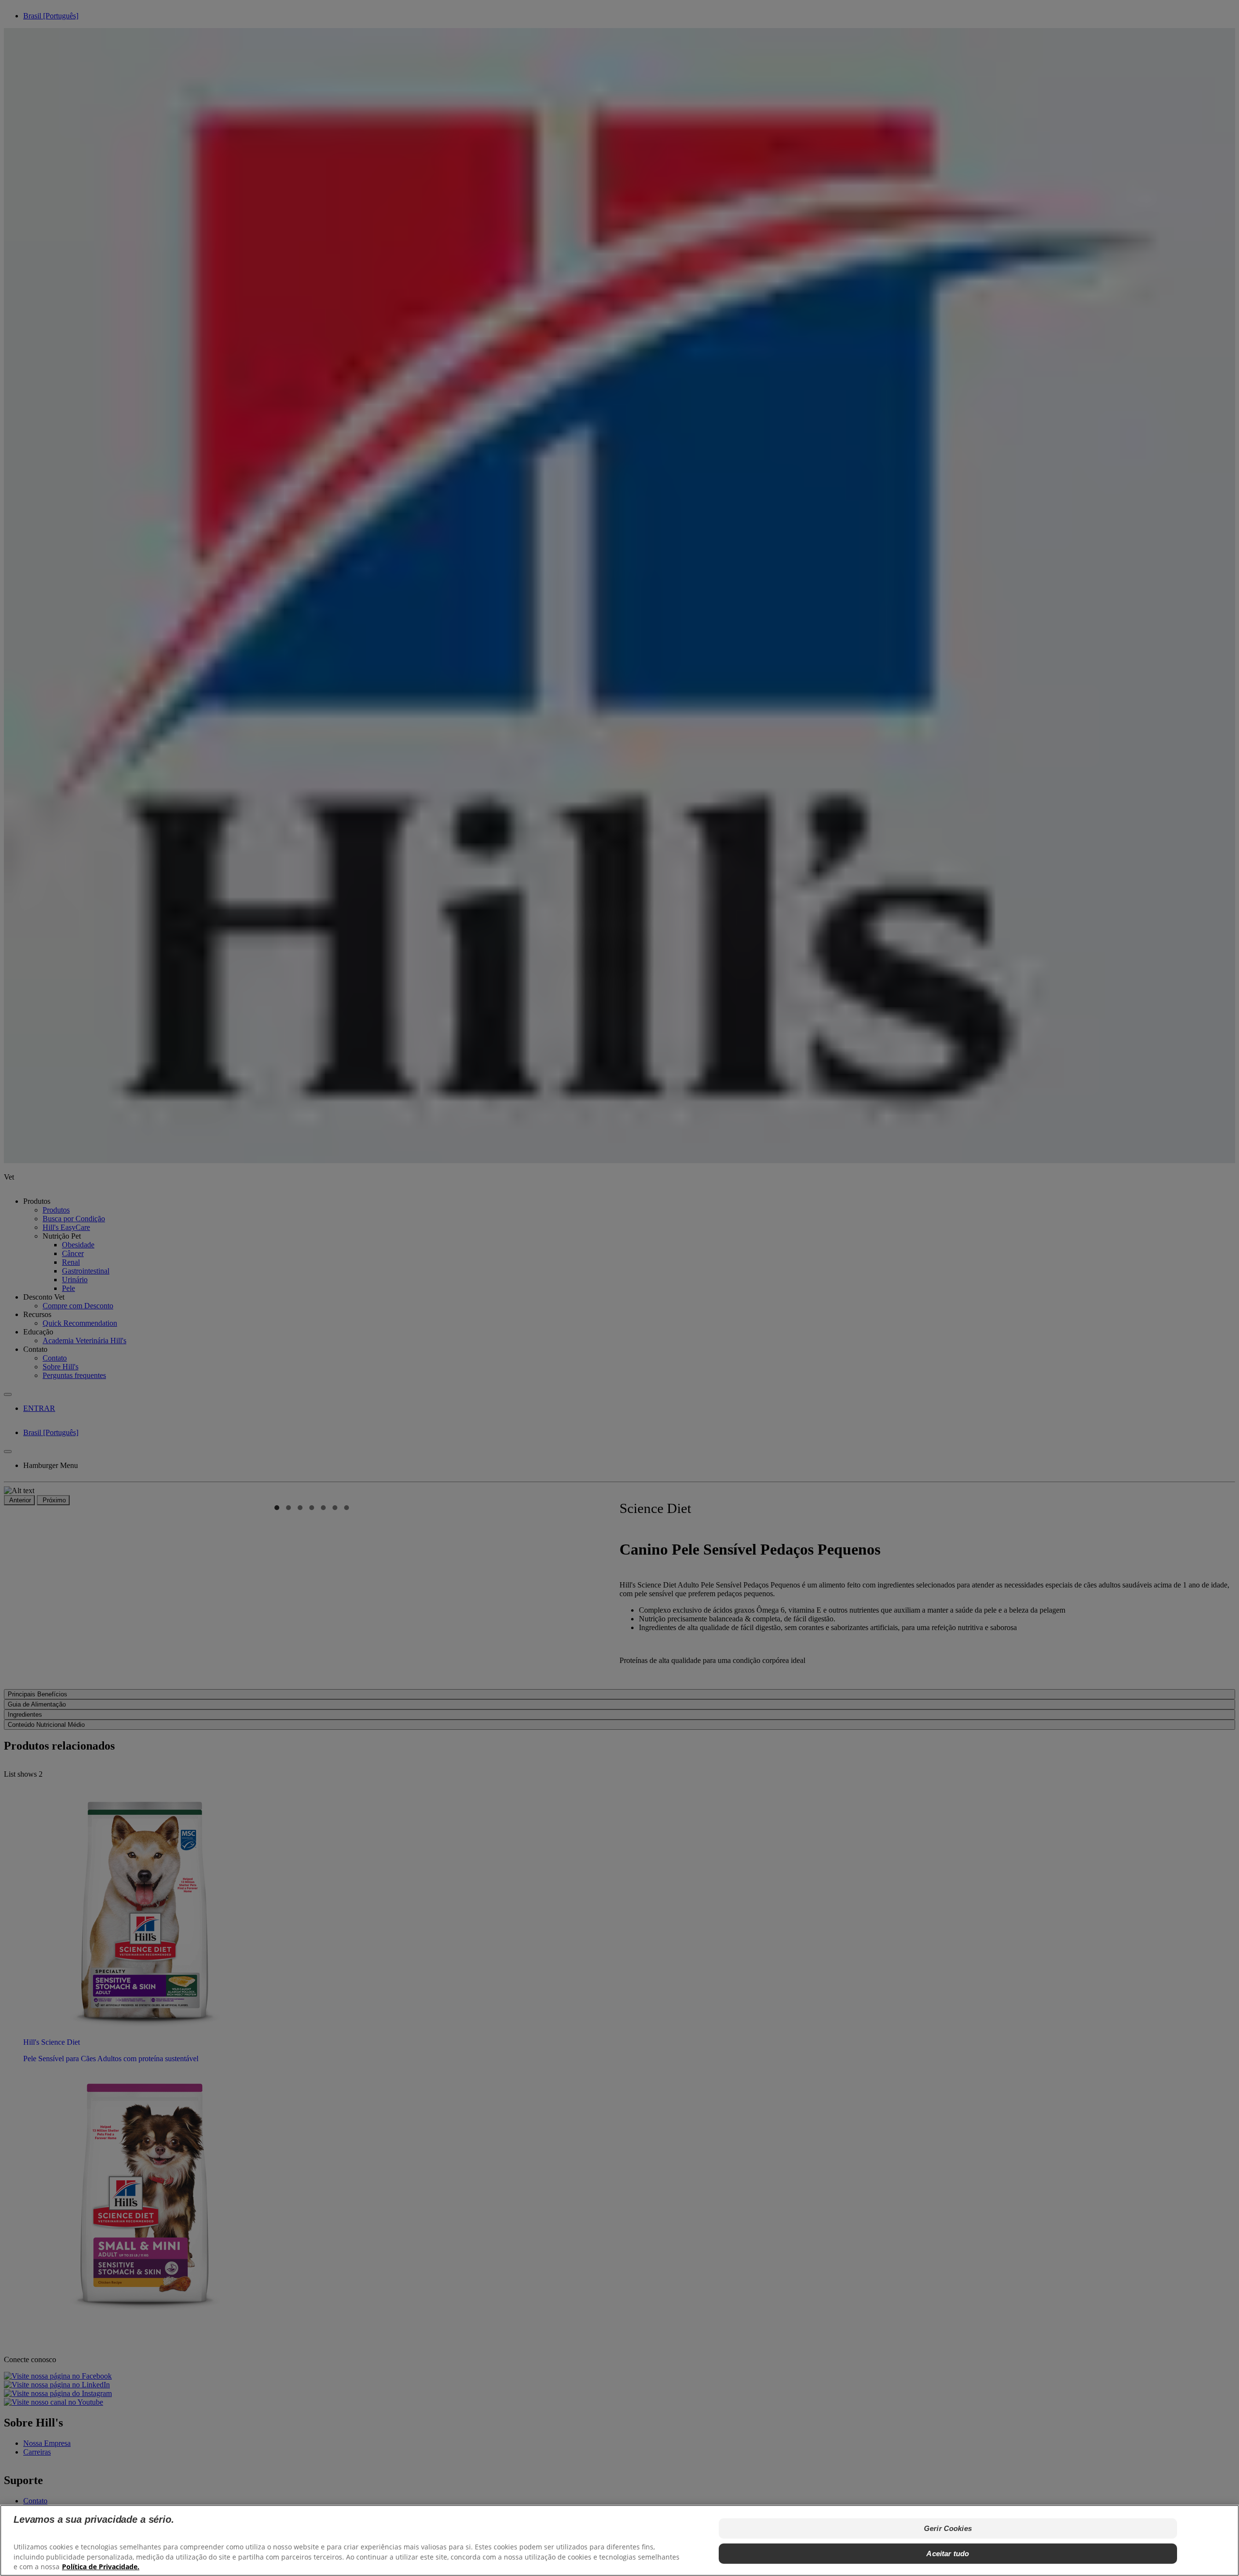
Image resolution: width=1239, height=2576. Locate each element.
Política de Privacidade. (101, 2567)
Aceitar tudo (948, 2554)
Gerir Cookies (948, 2528)
